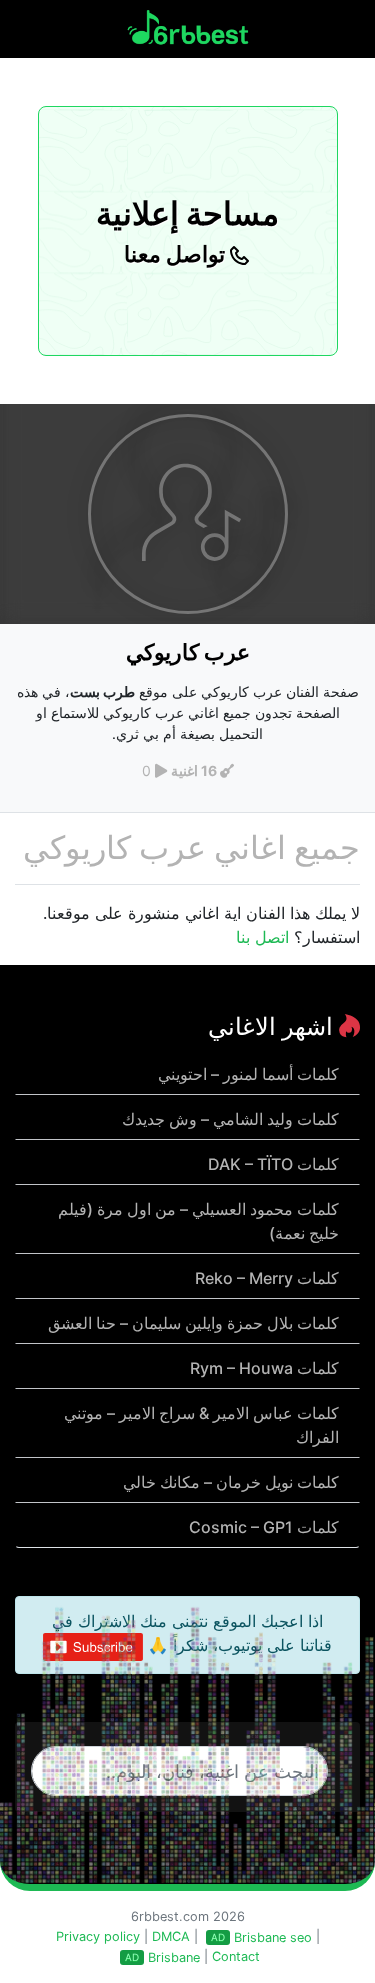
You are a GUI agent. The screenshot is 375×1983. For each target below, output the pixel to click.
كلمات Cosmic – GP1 (264, 1527)
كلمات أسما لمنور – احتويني (248, 1074)
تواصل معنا (177, 254)
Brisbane (174, 1957)
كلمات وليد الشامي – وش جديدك (230, 1119)
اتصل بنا (262, 937)
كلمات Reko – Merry (267, 1278)
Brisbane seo (273, 1937)
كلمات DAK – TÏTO (273, 1164)
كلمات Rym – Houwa (264, 1368)
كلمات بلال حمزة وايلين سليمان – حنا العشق (193, 1323)
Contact (236, 1956)
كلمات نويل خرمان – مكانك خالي (231, 1482)
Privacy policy (98, 1936)
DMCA (171, 1936)
